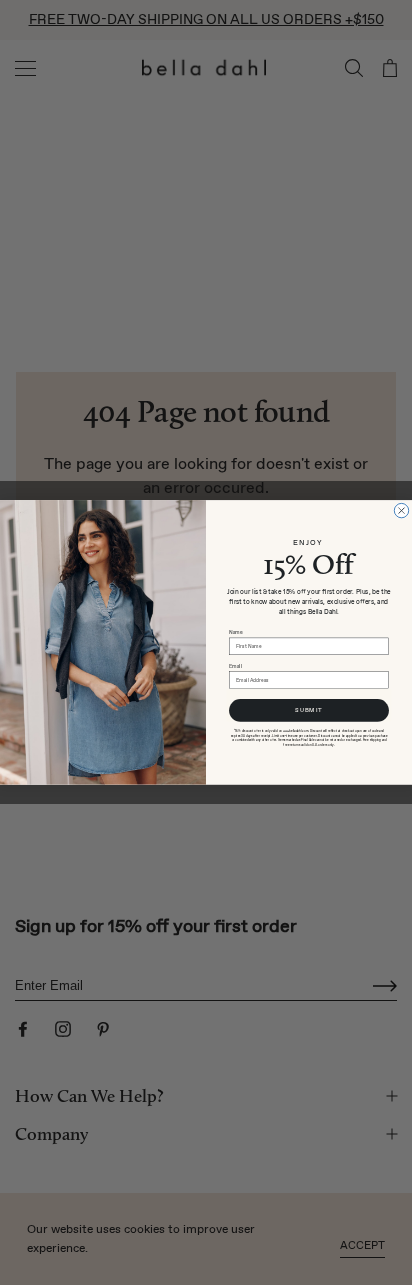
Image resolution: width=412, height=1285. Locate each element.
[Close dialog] (401, 510)
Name (235, 632)
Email (235, 666)
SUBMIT (308, 710)
